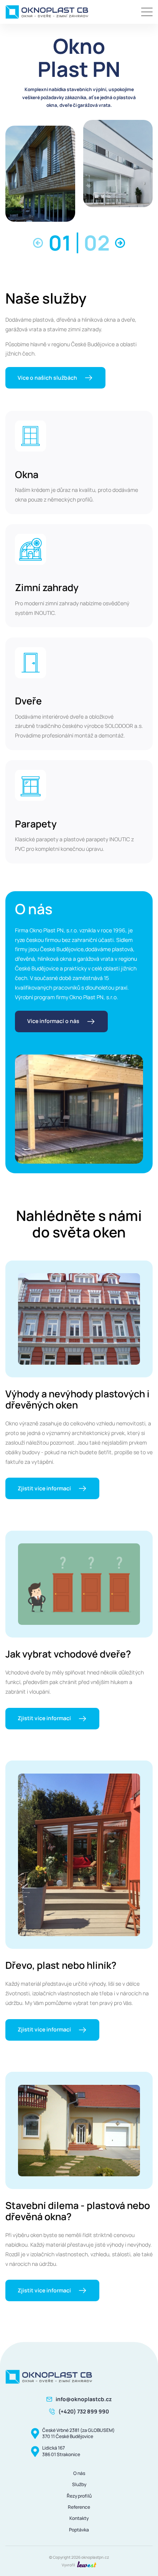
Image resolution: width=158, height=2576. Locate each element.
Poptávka (79, 2530)
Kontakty (79, 2518)
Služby (79, 2484)
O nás (79, 2473)
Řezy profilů (79, 2496)
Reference (79, 2507)
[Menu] (147, 12)
